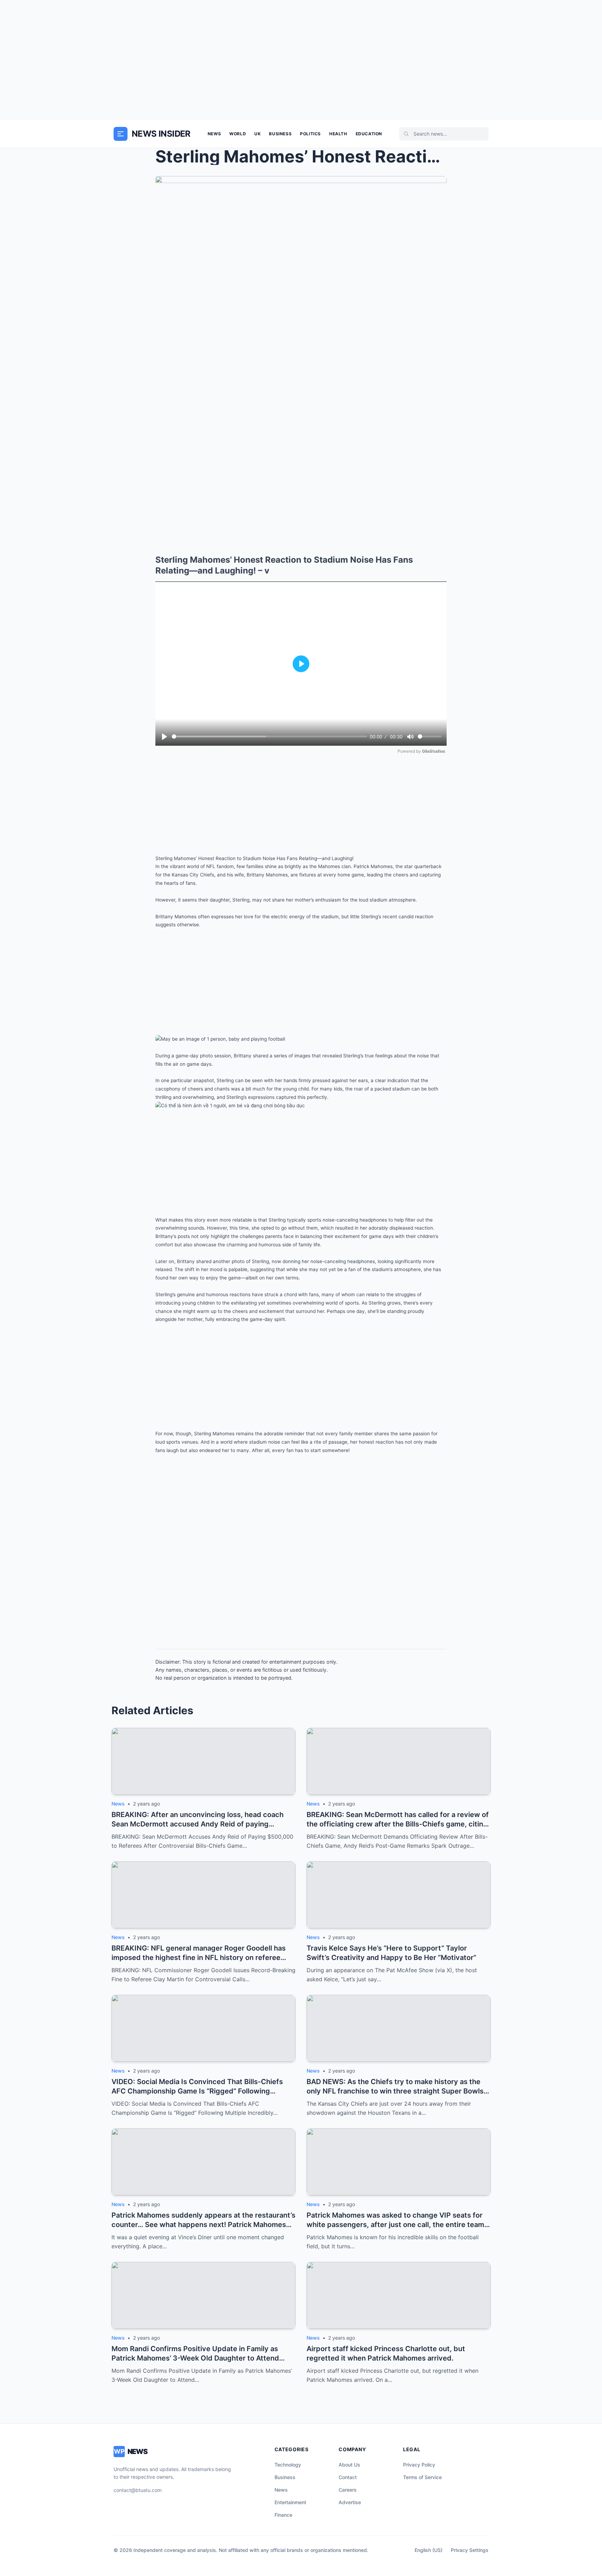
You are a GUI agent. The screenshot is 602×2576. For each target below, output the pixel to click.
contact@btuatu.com (138, 2490)
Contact (348, 2477)
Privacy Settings (470, 2550)
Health (338, 134)
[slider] (269, 736)
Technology (288, 2465)
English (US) (429, 2550)
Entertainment (290, 2502)
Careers (348, 2490)
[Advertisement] (301, 60)
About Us (349, 2465)
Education (369, 134)
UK (257, 134)
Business (280, 134)
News (214, 134)
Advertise (350, 2502)
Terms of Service (422, 2477)
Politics (310, 134)
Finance (283, 2515)
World (238, 134)
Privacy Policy (419, 2465)
